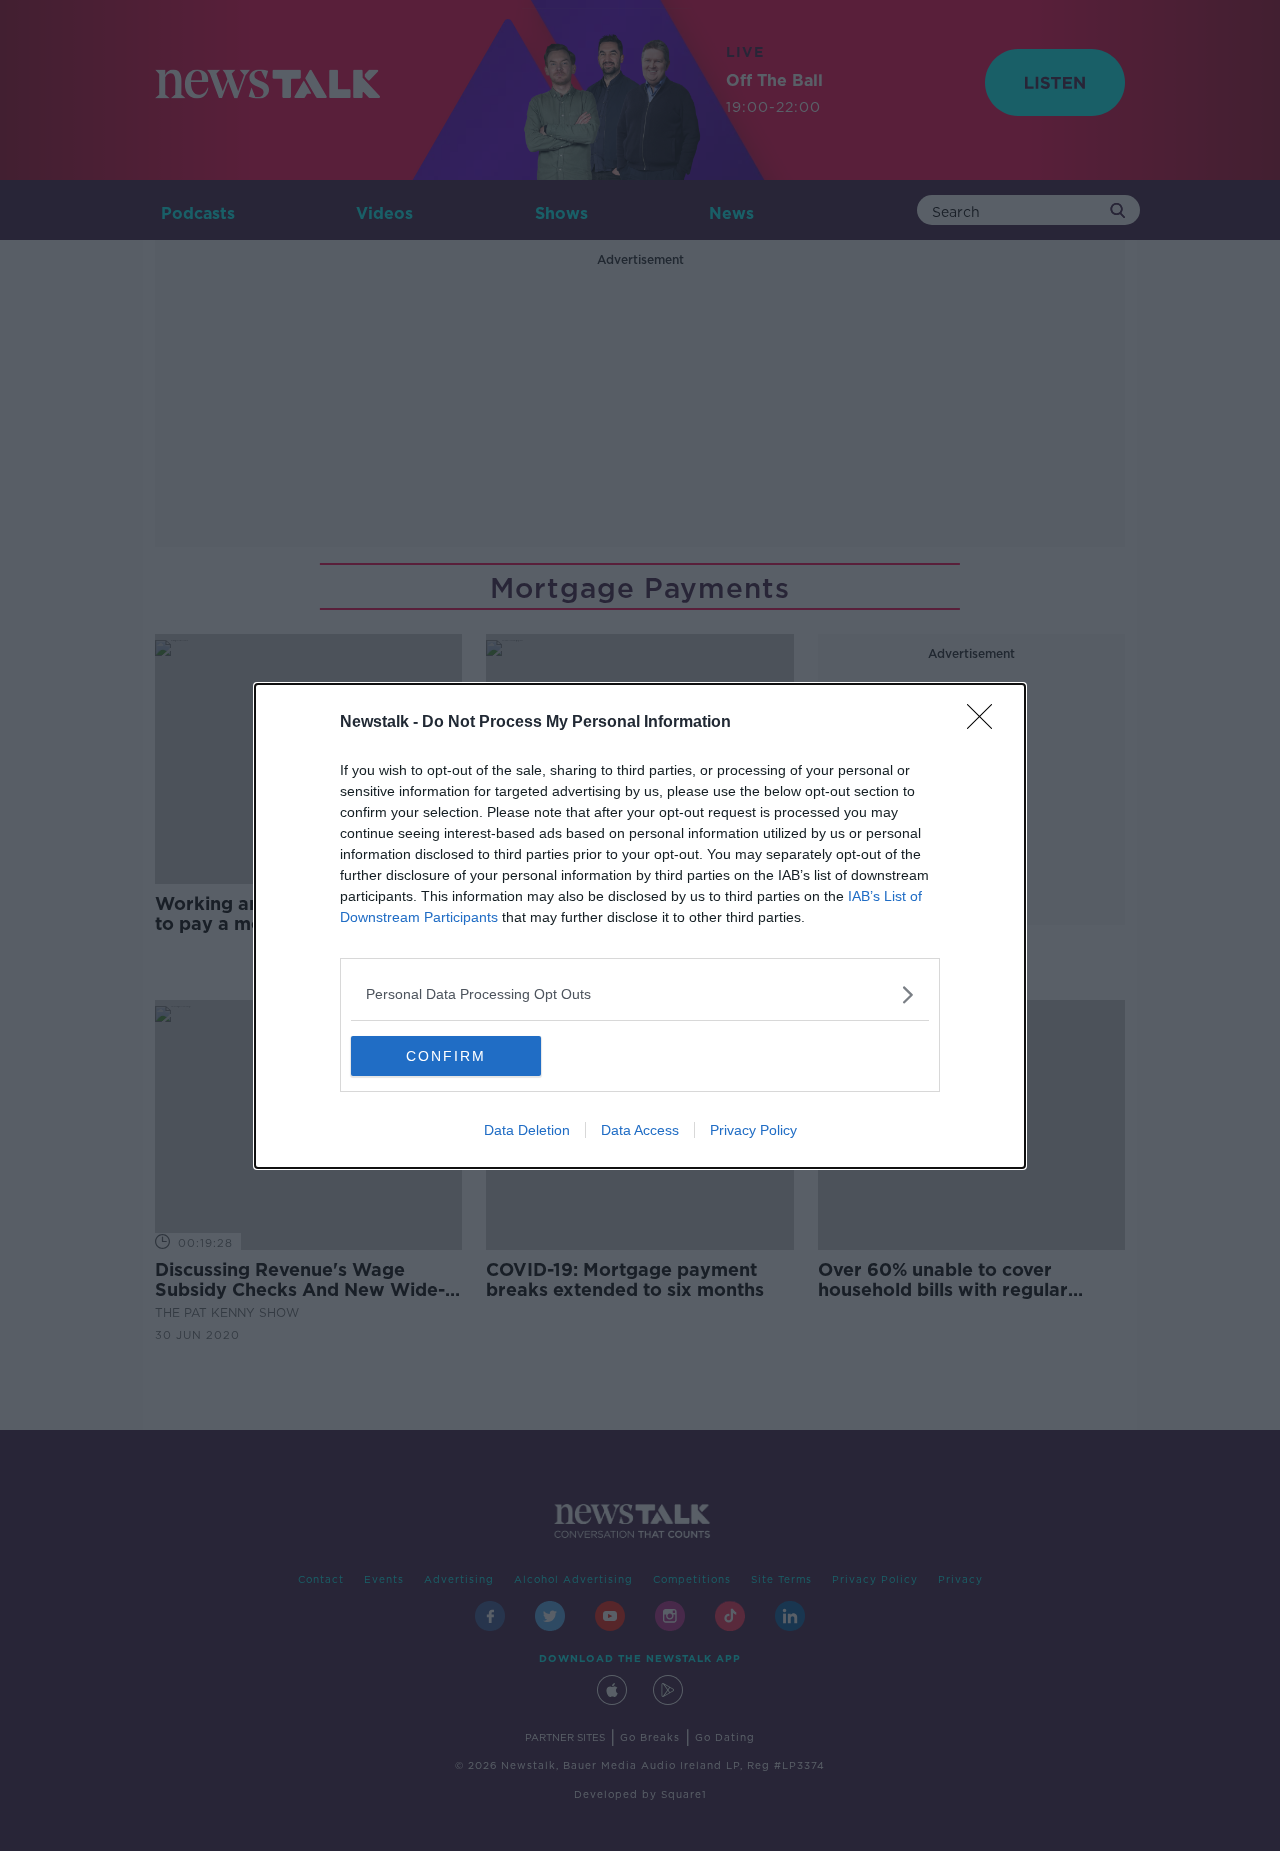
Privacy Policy (753, 1130)
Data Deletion (527, 1130)
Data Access (640, 1130)
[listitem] (640, 994)
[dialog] (640, 926)
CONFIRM (446, 1056)
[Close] (986, 723)
